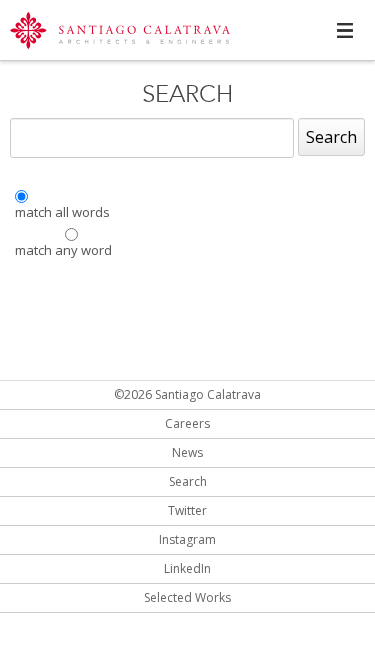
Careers (187, 423)
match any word (63, 250)
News (187, 452)
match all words (62, 212)
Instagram (187, 539)
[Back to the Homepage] (120, 32)
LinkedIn (187, 568)
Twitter (187, 510)
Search (331, 137)
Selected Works (187, 597)
